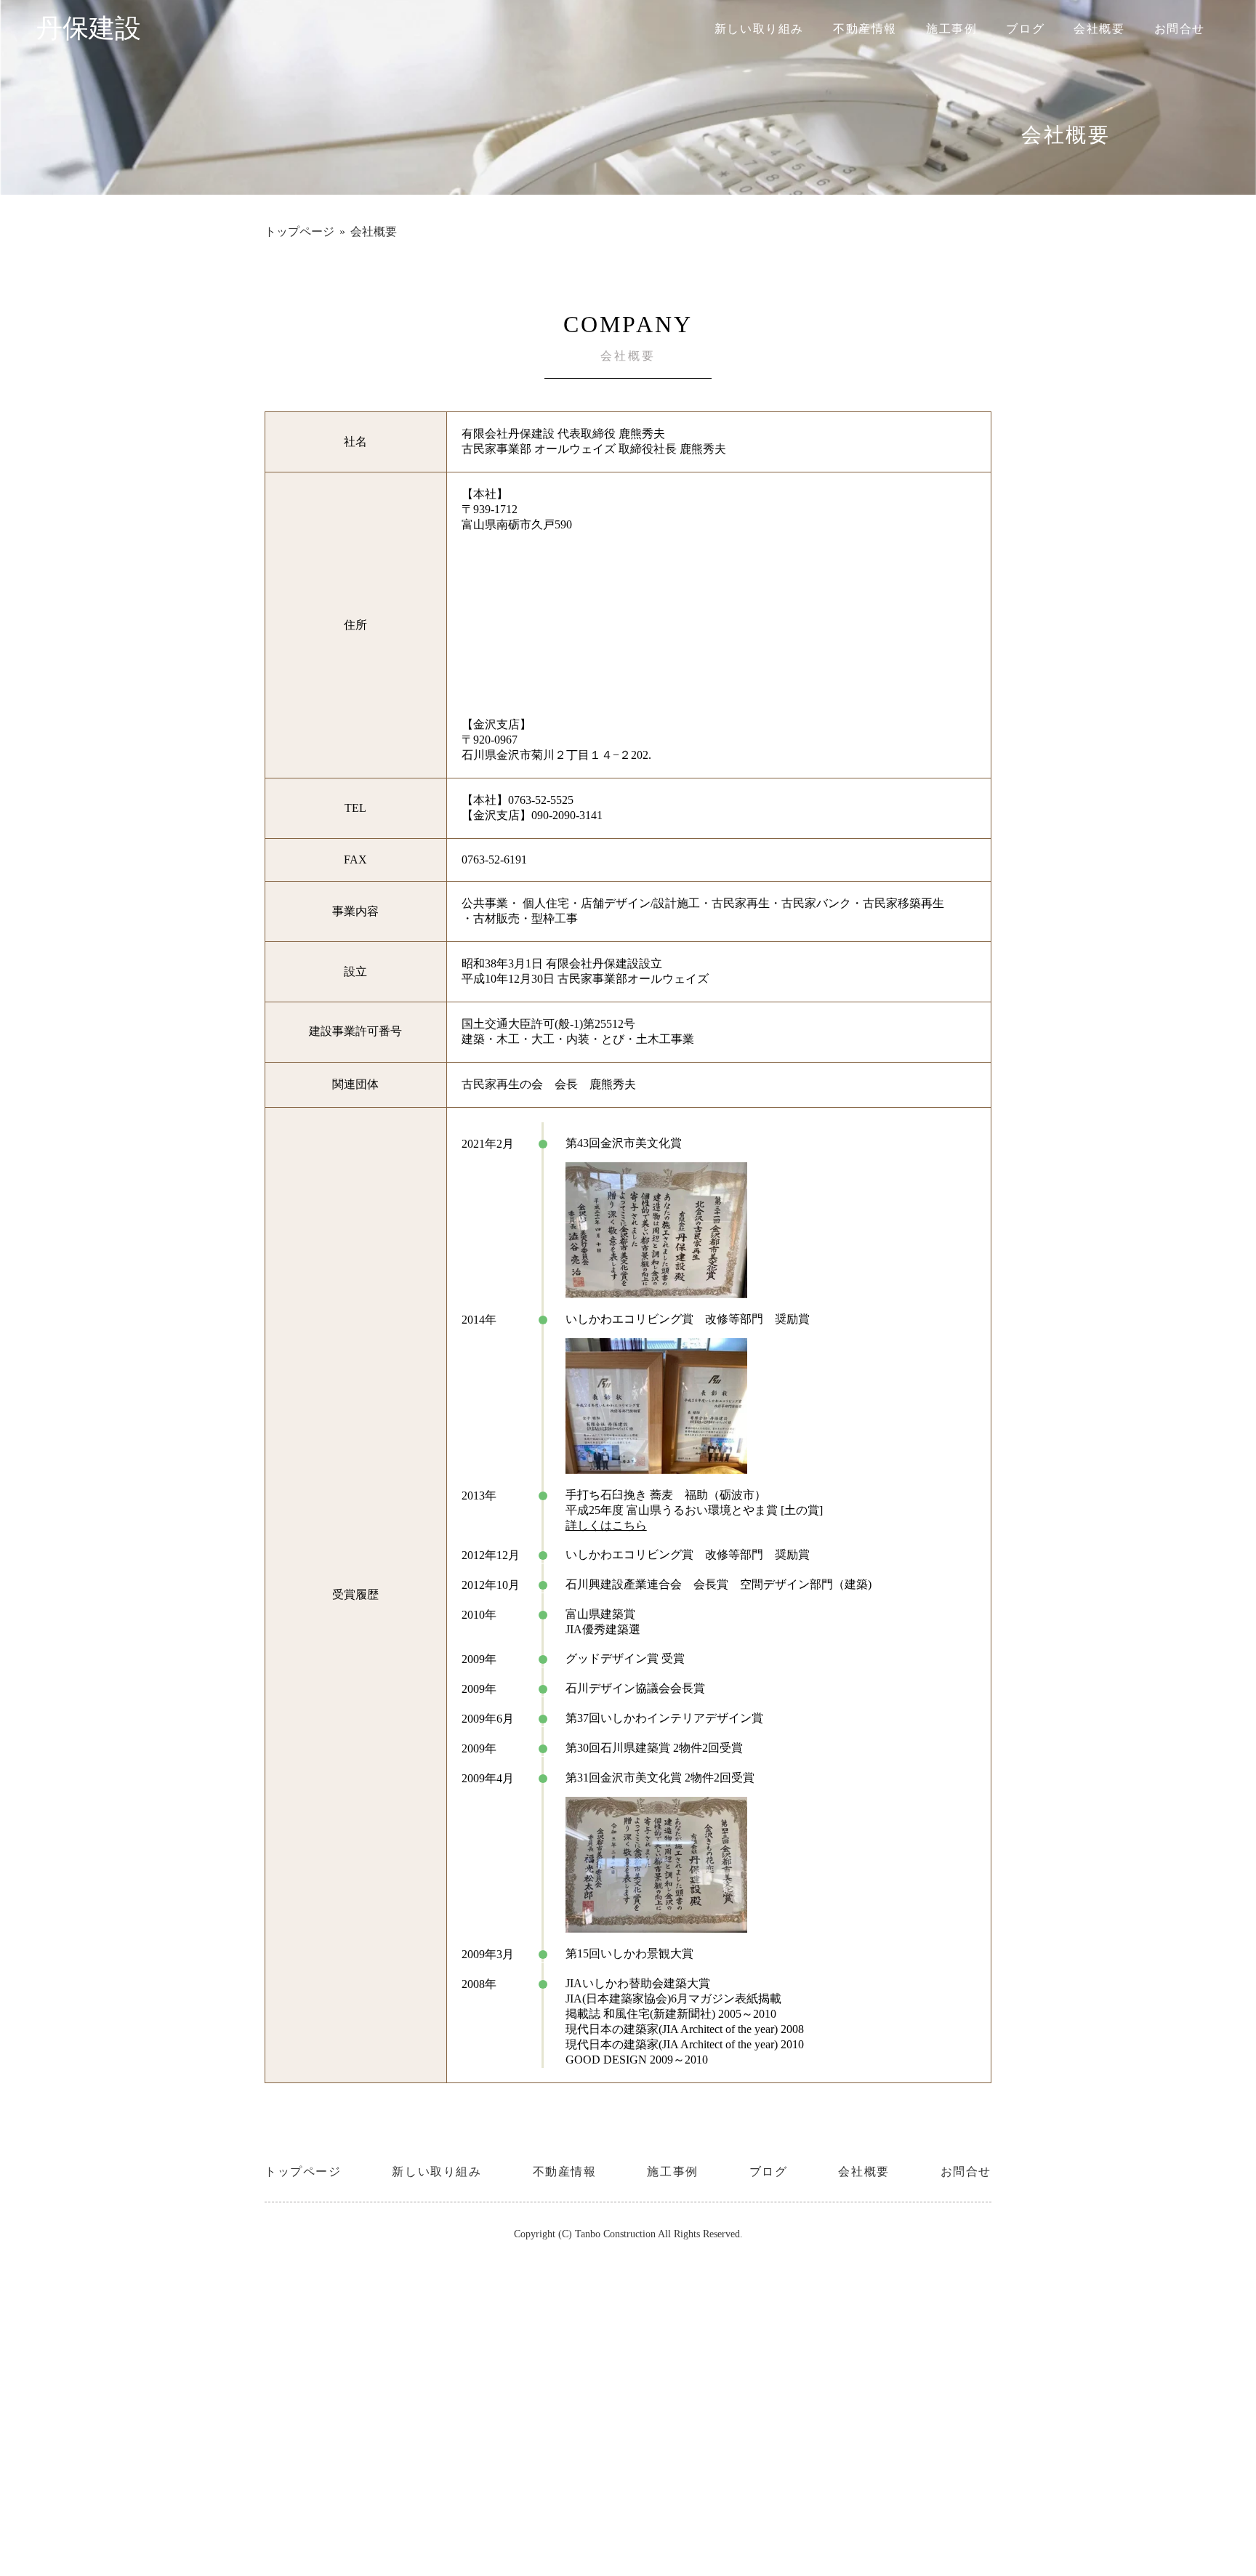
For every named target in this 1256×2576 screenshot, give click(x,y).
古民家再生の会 (502, 1084)
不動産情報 (865, 29)
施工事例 (951, 29)
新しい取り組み (759, 29)
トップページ (299, 232)
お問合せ (1180, 29)
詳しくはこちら (606, 1525)
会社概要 (1099, 29)
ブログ (1025, 29)
